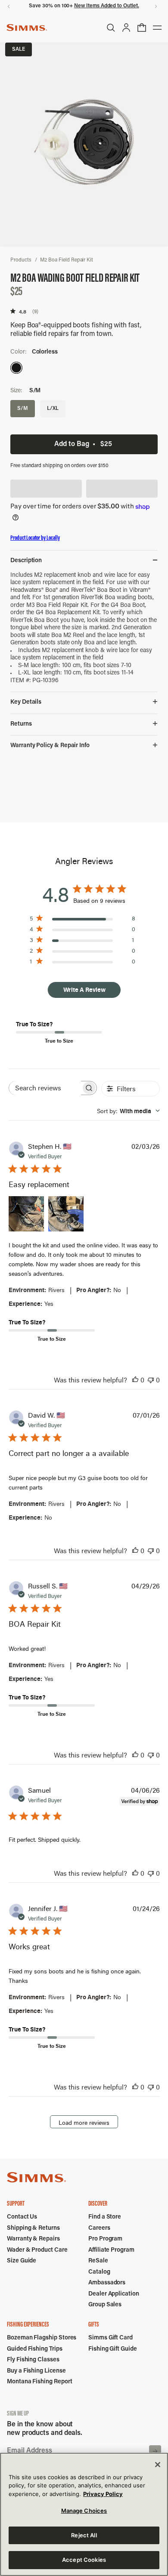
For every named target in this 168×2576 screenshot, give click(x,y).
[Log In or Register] (126, 28)
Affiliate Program (111, 2250)
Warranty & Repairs (33, 2239)
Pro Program (105, 2239)
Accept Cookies (84, 2560)
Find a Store (105, 2217)
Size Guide (22, 2261)
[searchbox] (45, 1088)
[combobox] (128, 1111)
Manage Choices (84, 2511)
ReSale (98, 2261)
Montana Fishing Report (39, 2382)
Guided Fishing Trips (35, 2349)
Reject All (84, 2535)
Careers (99, 2228)
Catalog (99, 2272)
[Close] (158, 2465)
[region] (84, 2514)
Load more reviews (84, 2122)
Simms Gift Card (110, 2338)
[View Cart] (142, 28)
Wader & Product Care (37, 2250)
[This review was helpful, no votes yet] (135, 1380)
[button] (46, 489)
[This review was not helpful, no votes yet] (151, 1380)
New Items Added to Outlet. (106, 6)
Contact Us (22, 2217)
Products (21, 260)
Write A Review (84, 989)
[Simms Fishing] (27, 28)
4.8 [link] (23, 312)
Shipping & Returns (33, 2228)
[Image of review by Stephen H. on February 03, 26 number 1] (26, 1214)
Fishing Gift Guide (113, 2349)
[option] (16, 368)
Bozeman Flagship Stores (42, 2338)
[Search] (111, 28)
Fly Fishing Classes (33, 2360)
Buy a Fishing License (36, 2371)
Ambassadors (107, 2283)
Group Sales (105, 2305)
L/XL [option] (53, 409)
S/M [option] (23, 409)
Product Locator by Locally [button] (35, 538)
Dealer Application (114, 2294)
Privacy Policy (103, 2494)
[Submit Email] (155, 2451)
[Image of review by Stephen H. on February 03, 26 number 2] (66, 1214)
